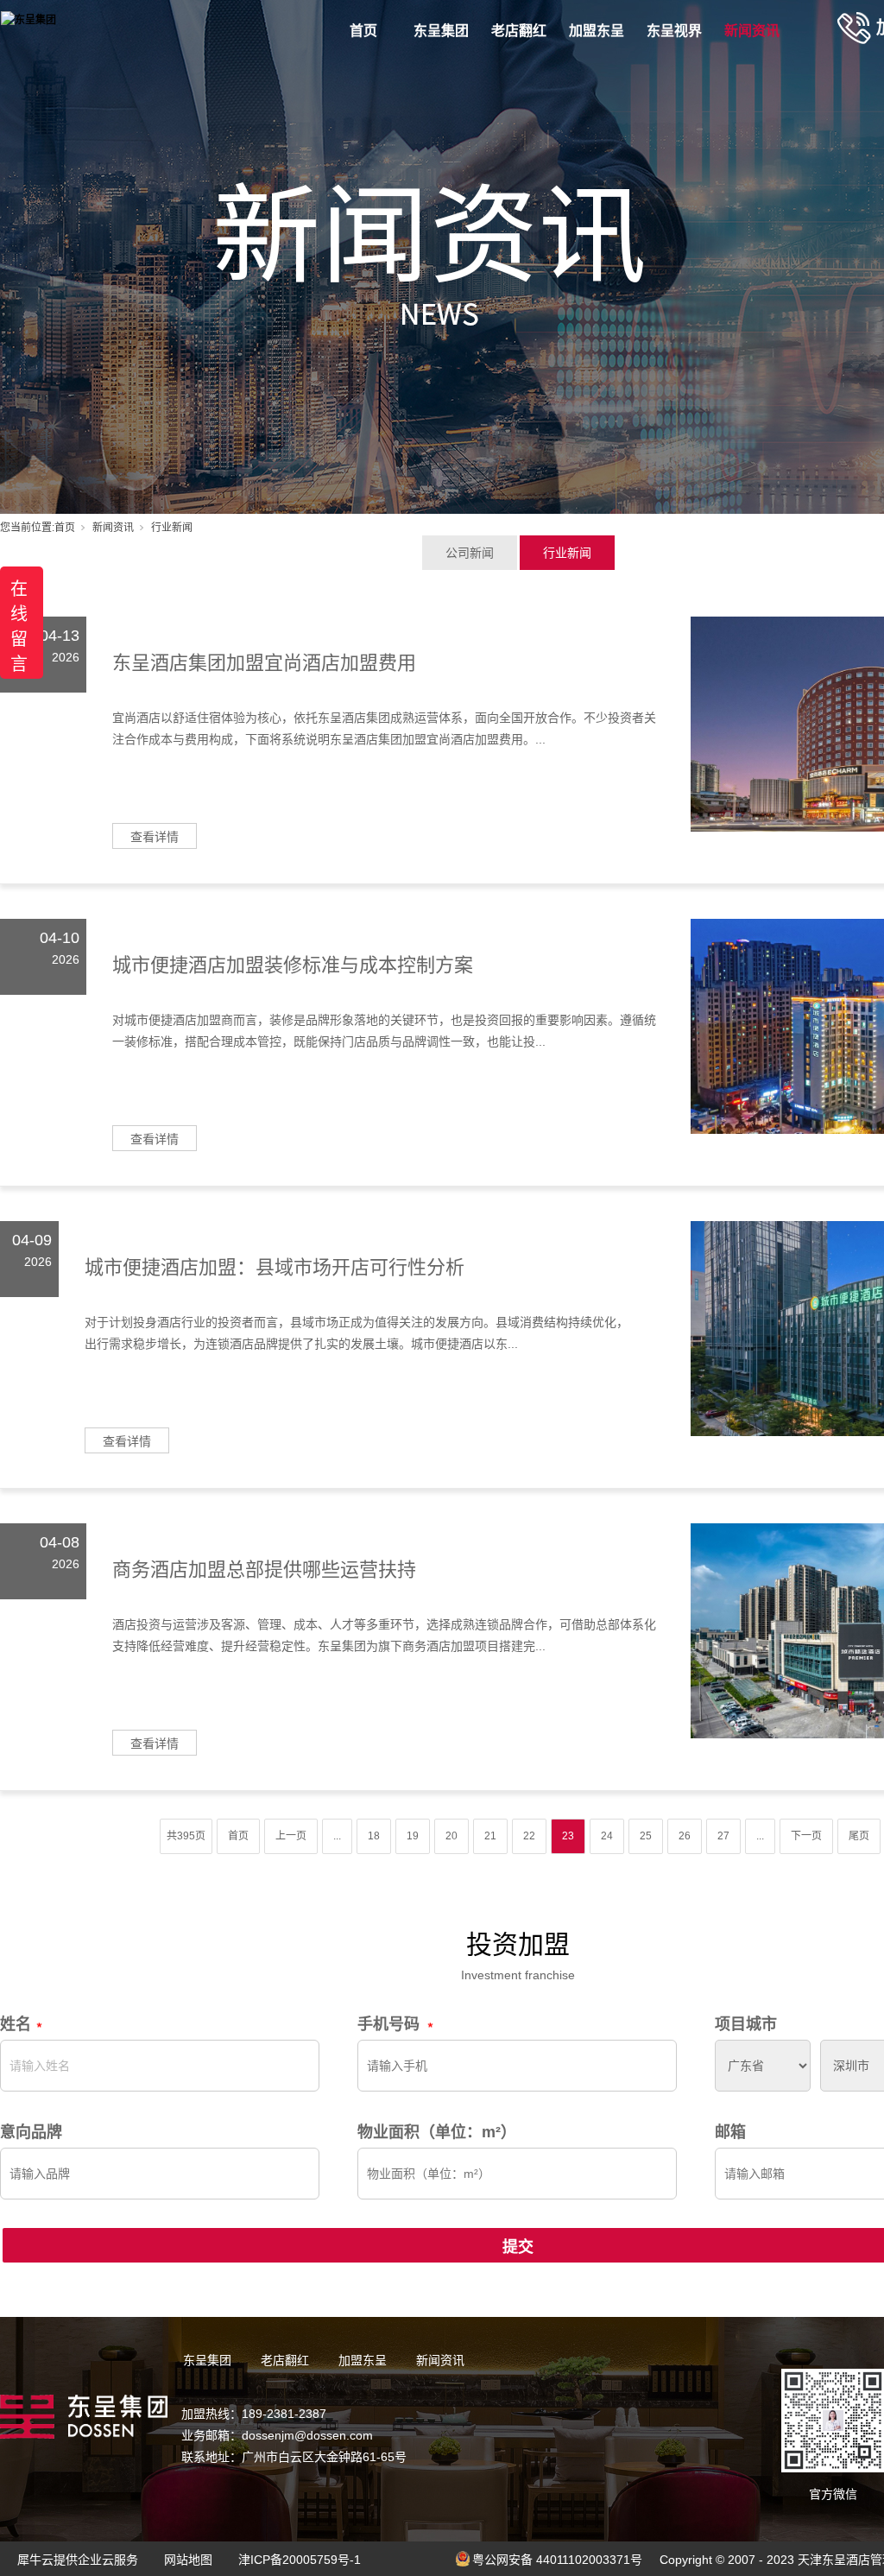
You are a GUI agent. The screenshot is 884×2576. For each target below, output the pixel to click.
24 (607, 1836)
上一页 (291, 1836)
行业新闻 (567, 553)
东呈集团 (441, 31)
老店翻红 (519, 31)
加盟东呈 (597, 31)
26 (685, 1836)
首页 (363, 31)
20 (451, 1836)
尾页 (859, 1836)
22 (529, 1836)
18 (374, 1836)
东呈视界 (674, 31)
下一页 (806, 1836)
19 (413, 1836)
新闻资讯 (752, 31)
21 (490, 1836)
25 (646, 1836)
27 (723, 1836)
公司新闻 (470, 553)
